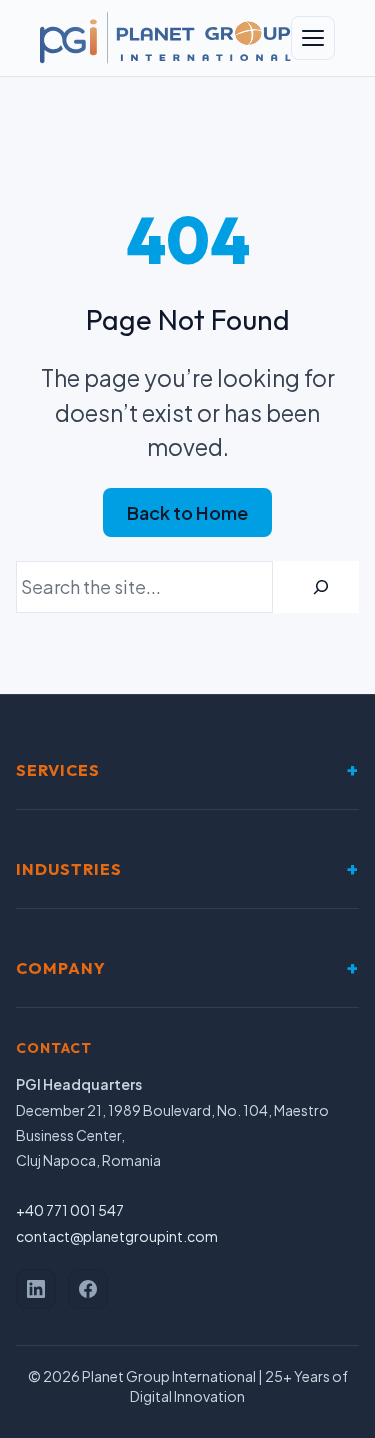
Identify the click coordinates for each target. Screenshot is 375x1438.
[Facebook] (88, 1289)
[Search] (321, 587)
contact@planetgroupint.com (117, 1236)
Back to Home (187, 512)
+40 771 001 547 (70, 1210)
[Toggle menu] (313, 38)
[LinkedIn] (36, 1289)
